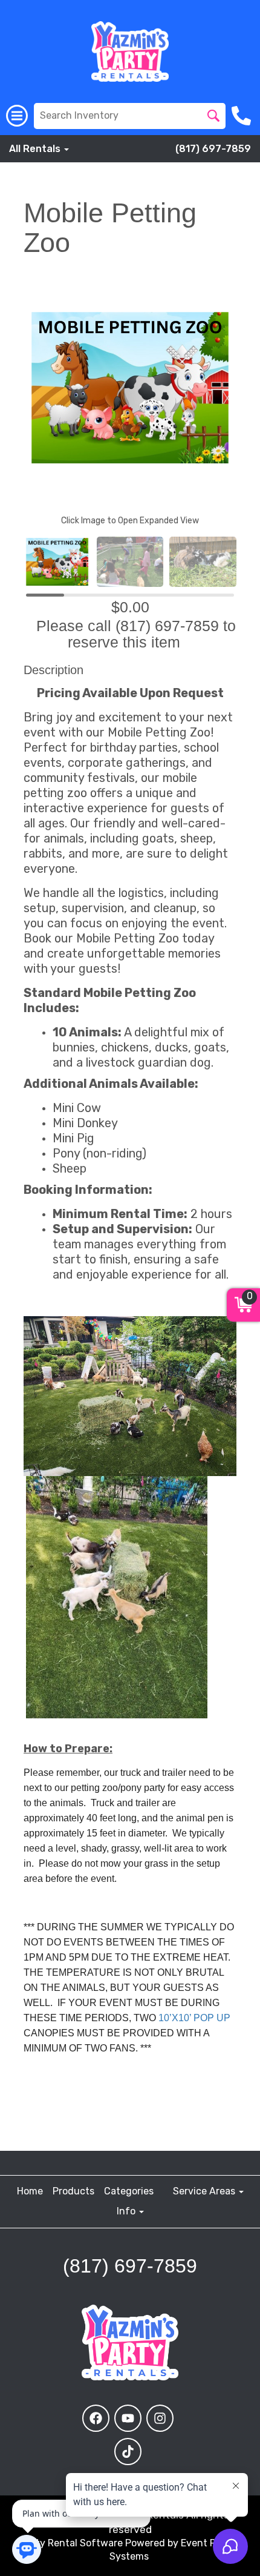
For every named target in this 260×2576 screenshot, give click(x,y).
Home (30, 2191)
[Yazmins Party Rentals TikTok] (128, 2452)
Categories (129, 2191)
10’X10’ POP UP (194, 2018)
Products (73, 2191)
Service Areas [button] (205, 2191)
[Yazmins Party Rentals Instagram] (160, 2418)
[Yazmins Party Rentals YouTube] (128, 2418)
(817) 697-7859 (213, 149)
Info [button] (127, 2211)
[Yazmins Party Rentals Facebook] (96, 2418)
